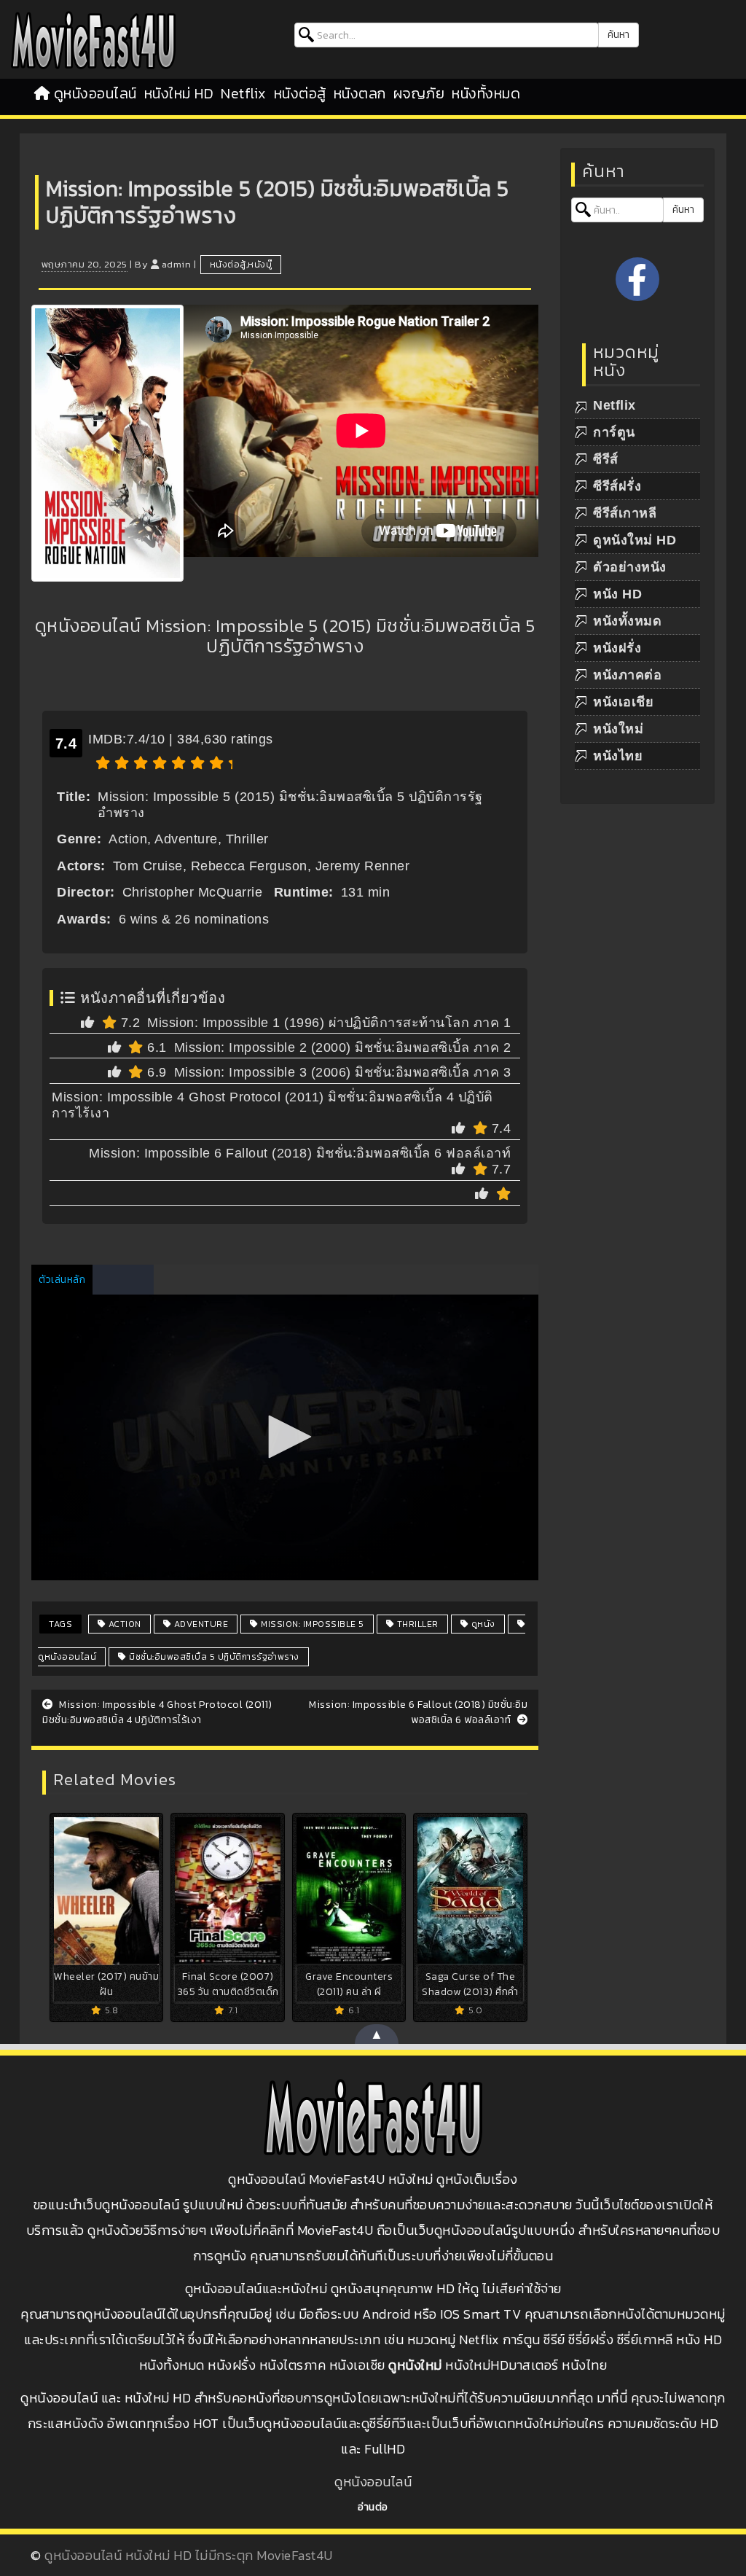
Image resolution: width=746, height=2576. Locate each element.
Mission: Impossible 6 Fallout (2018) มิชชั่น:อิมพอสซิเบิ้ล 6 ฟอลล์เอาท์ (300, 1153)
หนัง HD (617, 594)
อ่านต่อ (373, 2507)
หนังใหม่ (618, 729)
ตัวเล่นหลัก (62, 1280)
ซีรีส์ (606, 459)
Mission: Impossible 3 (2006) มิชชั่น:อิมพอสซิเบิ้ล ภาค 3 (343, 1072)
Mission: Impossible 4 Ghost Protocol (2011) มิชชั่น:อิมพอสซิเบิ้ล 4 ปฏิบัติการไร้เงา (157, 1712)
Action (123, 1624)
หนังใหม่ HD (179, 93)
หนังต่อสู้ (300, 93)
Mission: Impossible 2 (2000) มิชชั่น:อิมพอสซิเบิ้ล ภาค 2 (343, 1047)
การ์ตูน (614, 432)
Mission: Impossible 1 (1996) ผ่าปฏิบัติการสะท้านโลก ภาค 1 (329, 1023)
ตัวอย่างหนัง (630, 567)
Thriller (416, 1624)
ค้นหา (619, 35)
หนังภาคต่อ (627, 675)
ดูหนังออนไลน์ (95, 93)
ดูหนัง (482, 1624)
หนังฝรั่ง (617, 648)
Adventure (200, 1624)
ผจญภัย (419, 93)
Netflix (244, 93)
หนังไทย (618, 756)
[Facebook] (637, 279)
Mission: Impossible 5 (311, 1624)
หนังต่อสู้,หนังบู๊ (241, 265)
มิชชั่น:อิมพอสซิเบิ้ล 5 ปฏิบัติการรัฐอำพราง (213, 1657)
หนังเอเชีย (623, 702)
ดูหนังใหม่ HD (635, 540)
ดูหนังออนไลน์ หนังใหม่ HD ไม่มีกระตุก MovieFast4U (189, 2555)
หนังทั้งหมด (486, 93)
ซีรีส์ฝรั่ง (617, 486)
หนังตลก (360, 93)
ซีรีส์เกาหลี (625, 513)
